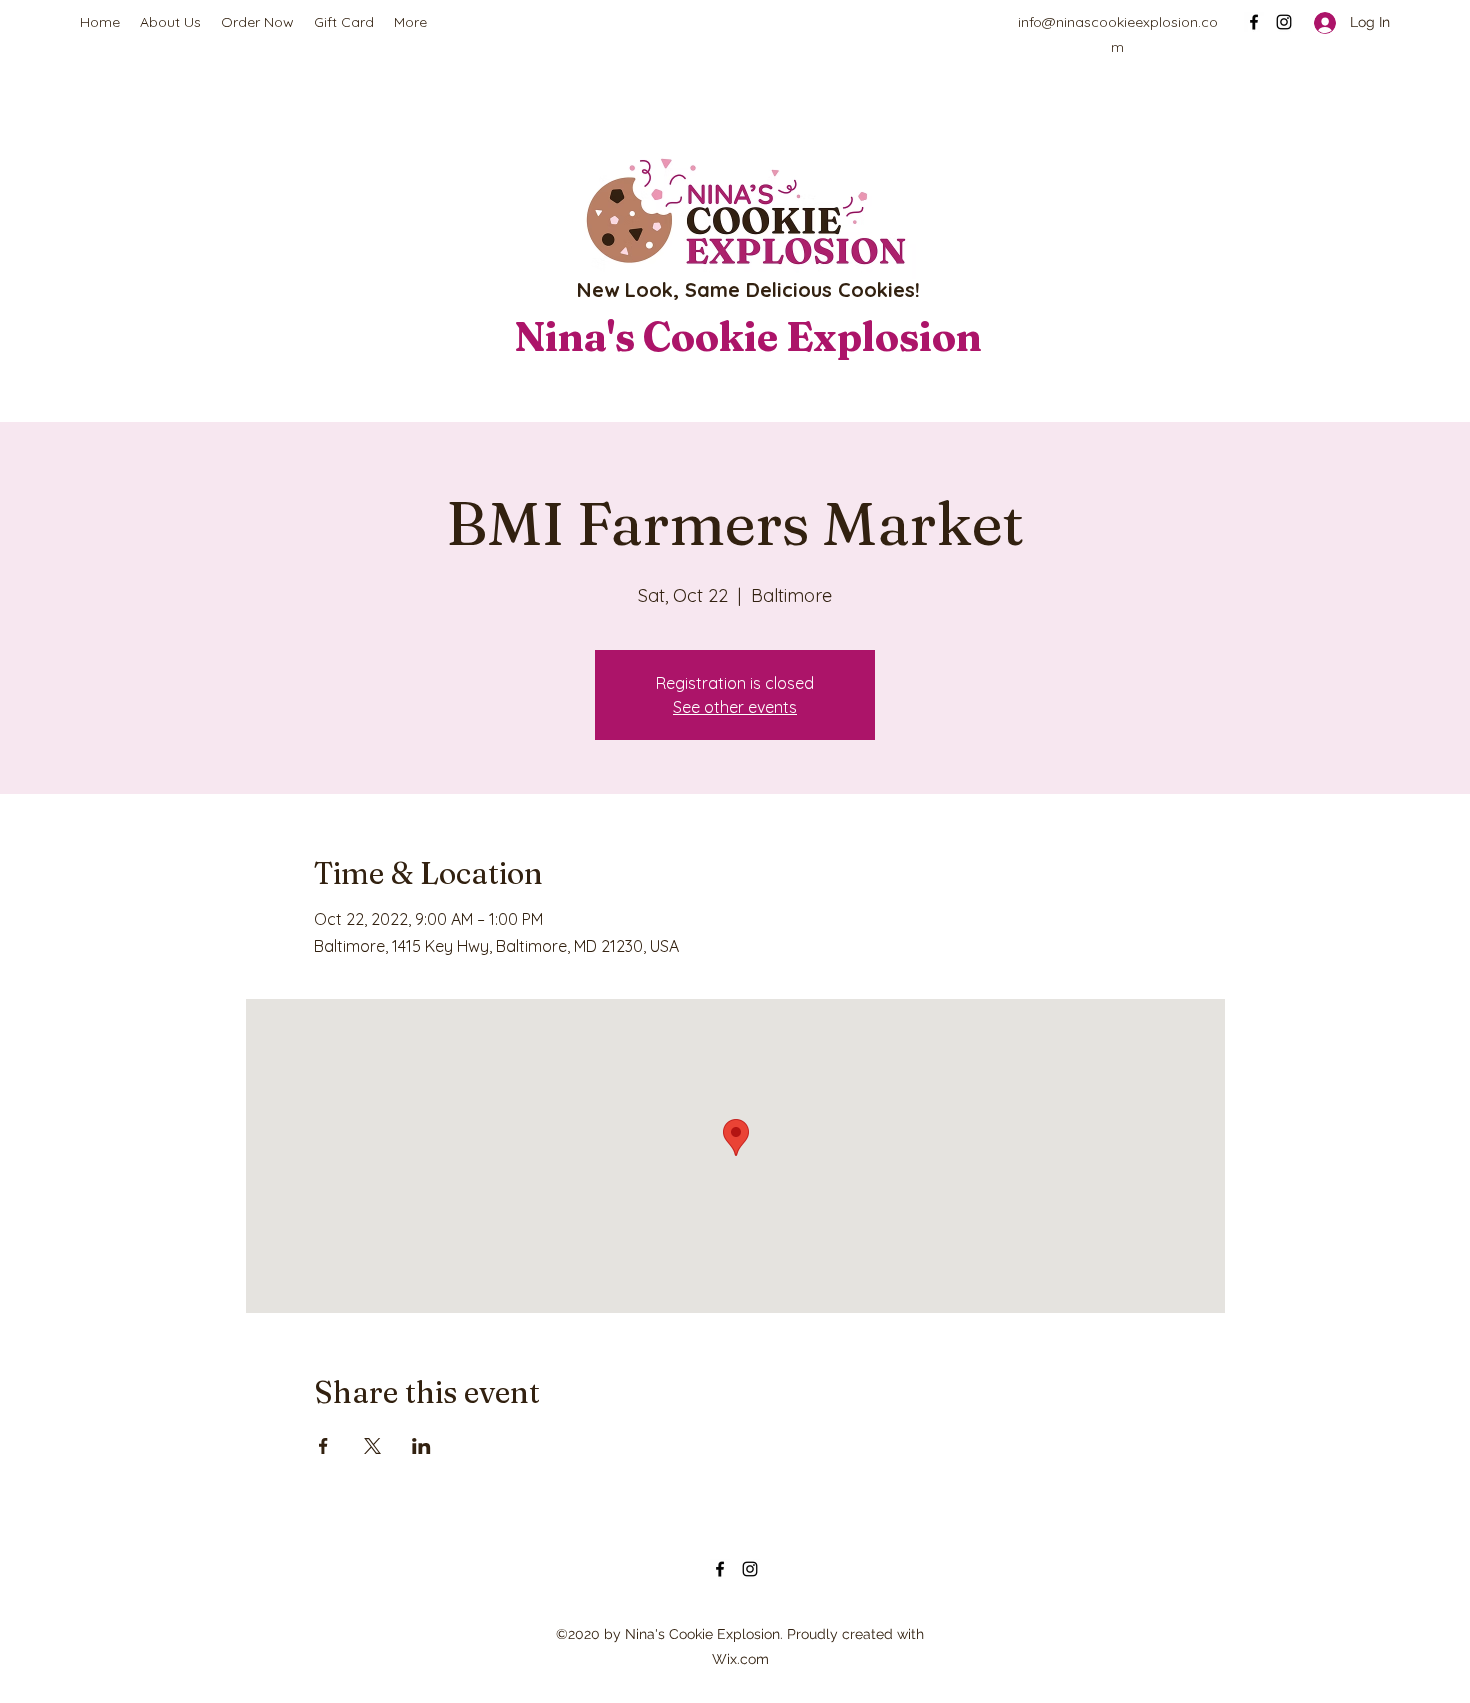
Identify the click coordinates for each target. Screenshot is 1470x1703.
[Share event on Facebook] (323, 1446)
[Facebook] (1254, 22)
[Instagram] (1284, 22)
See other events (735, 707)
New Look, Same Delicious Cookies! (748, 289)
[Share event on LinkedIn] (421, 1446)
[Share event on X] (372, 1446)
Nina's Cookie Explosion (748, 336)
